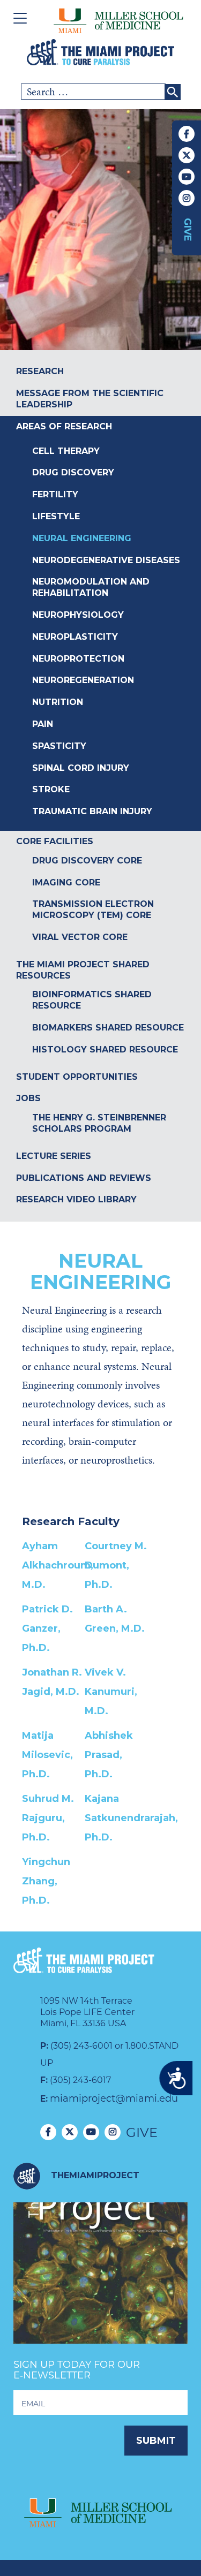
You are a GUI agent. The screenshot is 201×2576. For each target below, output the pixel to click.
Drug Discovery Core (87, 861)
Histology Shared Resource (105, 1050)
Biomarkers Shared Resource (108, 1028)
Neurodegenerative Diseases (106, 560)
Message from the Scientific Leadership (90, 399)
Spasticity (59, 746)
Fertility (55, 494)
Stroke (51, 789)
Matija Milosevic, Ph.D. (47, 1755)
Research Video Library (76, 1199)
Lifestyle (56, 516)
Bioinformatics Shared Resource (92, 1000)
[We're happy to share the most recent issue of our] (100, 2289)
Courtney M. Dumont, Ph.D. (116, 1565)
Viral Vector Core (80, 937)
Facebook (187, 134)
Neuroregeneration (83, 680)
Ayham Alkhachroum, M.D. (58, 1565)
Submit (156, 2441)
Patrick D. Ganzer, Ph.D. (47, 1628)
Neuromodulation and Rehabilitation (91, 587)
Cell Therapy (66, 451)
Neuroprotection (78, 659)
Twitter (187, 155)
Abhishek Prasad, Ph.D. (109, 1755)
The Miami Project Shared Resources (83, 970)
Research (40, 371)
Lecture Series (54, 1156)
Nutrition (58, 702)
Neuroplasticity (75, 637)
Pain (43, 724)
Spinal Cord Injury (81, 768)
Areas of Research (64, 426)
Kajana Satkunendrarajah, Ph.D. (131, 1818)
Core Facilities (55, 841)
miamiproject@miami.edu (114, 2098)
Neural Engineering (82, 538)
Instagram (187, 198)
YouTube (187, 177)
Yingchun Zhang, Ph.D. (46, 1881)
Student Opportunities (77, 1077)
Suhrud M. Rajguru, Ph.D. (48, 1818)
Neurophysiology (78, 615)
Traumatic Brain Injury (92, 811)
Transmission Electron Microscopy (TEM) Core (93, 910)
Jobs (28, 1098)
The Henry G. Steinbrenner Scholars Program (99, 1123)
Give (188, 230)
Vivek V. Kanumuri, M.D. (111, 1692)
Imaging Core (66, 882)
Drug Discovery (73, 472)
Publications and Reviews (84, 1178)
